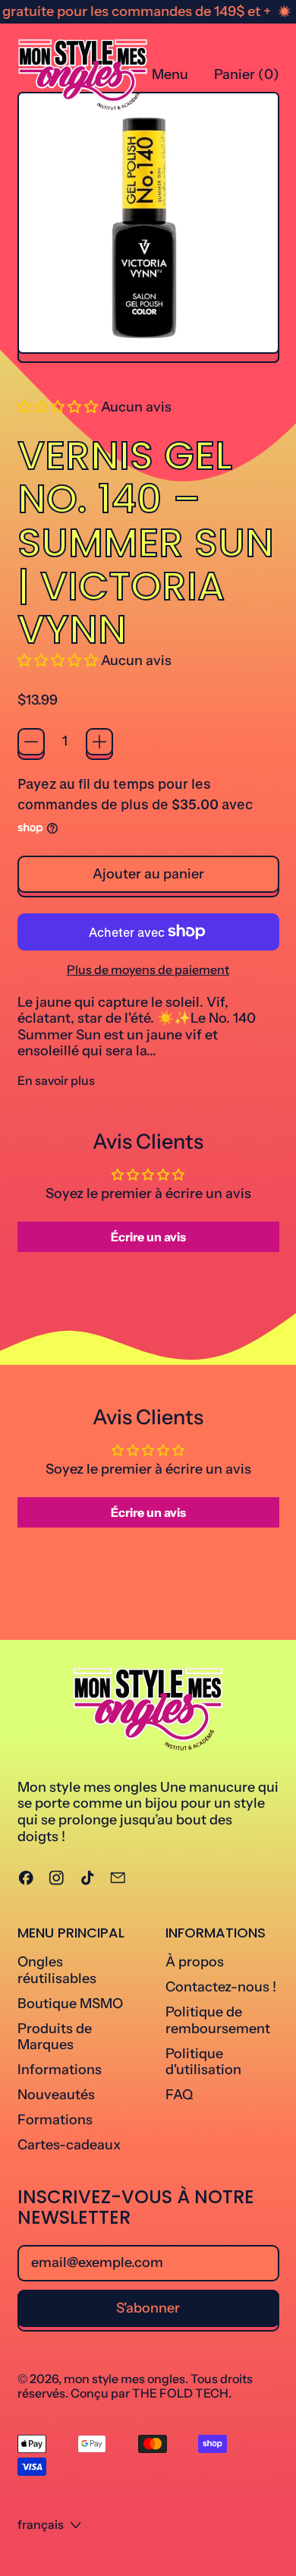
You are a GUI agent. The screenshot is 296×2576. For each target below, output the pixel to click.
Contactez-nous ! (221, 1987)
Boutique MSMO (70, 2004)
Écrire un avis (148, 1237)
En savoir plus (56, 1081)
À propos (195, 1962)
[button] (58, 407)
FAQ (179, 2095)
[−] (31, 742)
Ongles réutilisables (57, 1970)
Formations (55, 2120)
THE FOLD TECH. (182, 2393)
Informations (60, 2070)
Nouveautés (56, 2095)
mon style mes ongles (124, 2379)
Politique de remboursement (218, 2020)
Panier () (246, 78)
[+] (99, 742)
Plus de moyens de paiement (148, 970)
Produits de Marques (55, 2037)
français (41, 2524)
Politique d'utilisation (203, 2062)
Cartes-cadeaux (69, 2145)
